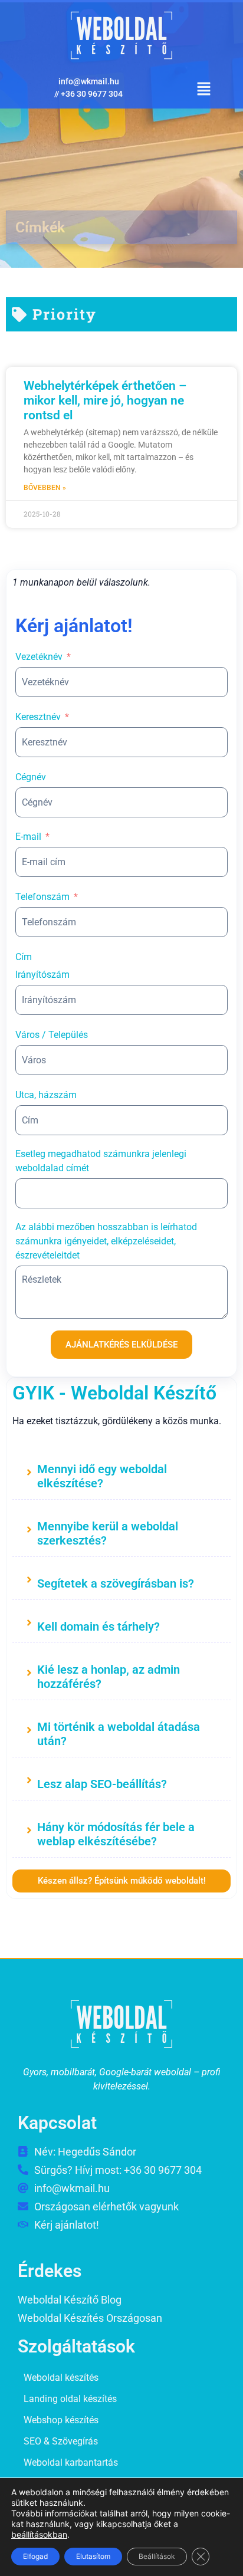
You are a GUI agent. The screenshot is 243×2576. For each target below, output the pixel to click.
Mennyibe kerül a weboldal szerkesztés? (108, 1533)
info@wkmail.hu (89, 81)
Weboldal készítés (61, 2378)
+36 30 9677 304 (92, 94)
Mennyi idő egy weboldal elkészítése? (102, 1476)
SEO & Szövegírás (61, 2441)
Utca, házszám (46, 1095)
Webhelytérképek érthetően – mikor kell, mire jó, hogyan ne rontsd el (105, 400)
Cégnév (31, 777)
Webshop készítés (61, 2420)
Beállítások (157, 2556)
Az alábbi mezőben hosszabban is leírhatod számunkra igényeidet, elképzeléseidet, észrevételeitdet (106, 1241)
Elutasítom (93, 2556)
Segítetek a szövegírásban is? (116, 1583)
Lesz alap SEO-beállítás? (102, 1784)
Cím (24, 957)
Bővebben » (45, 488)
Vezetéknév (39, 657)
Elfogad (35, 2556)
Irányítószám (42, 975)
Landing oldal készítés (70, 2399)
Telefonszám (42, 897)
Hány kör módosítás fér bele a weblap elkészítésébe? (116, 1834)
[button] (204, 90)
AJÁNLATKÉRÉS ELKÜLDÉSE (121, 1345)
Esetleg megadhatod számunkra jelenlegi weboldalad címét (101, 1161)
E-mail (28, 837)
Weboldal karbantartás (71, 2462)
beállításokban (39, 2534)
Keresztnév (38, 717)
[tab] (121, 1474)
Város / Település (52, 1035)
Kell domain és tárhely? (98, 1627)
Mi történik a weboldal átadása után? (119, 1734)
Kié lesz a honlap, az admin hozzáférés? (109, 1677)
